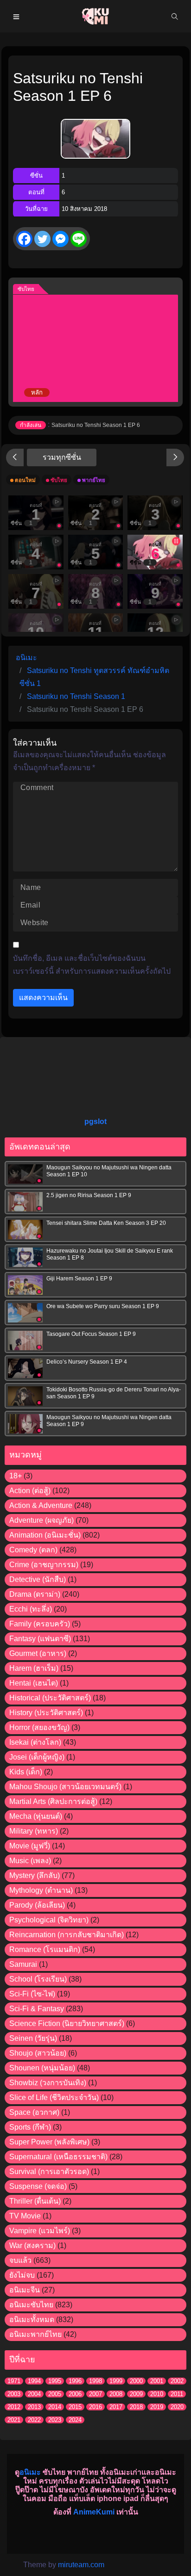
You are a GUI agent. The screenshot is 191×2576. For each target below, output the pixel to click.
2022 (34, 2420)
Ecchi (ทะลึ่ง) (31, 1609)
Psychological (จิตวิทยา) (49, 1920)
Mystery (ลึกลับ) (35, 1875)
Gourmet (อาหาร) (38, 1653)
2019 (157, 2407)
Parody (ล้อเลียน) (37, 1905)
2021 (14, 2420)
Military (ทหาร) (34, 1831)
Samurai (23, 1964)
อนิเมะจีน (25, 2290)
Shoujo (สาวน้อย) (38, 2053)
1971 (14, 2381)
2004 (34, 2394)
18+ (16, 1476)
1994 (34, 2381)
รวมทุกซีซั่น (62, 457)
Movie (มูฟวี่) (30, 1846)
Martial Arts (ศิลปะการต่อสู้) (53, 1801)
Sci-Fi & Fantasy (37, 2009)
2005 (55, 2394)
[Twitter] (42, 239)
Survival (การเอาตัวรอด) (49, 2171)
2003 (14, 2394)
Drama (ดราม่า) (35, 1594)
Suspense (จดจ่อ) (38, 2186)
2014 (55, 2407)
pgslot (95, 1121)
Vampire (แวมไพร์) (40, 2231)
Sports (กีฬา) (30, 2127)
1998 (95, 2381)
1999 (116, 2381)
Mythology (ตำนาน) (41, 1890)
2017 (116, 2407)
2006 (75, 2394)
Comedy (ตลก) (33, 1550)
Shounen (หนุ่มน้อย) (42, 2068)
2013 (34, 2407)
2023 (55, 2420)
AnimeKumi (94, 2512)
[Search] (175, 16)
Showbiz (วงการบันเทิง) (48, 2083)
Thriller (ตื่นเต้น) (35, 2201)
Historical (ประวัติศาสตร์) (50, 1698)
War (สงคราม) (32, 2246)
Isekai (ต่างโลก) (35, 1742)
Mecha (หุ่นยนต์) (36, 1816)
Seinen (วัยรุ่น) (33, 2038)
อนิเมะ (30, 2472)
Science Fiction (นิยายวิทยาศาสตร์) (67, 2023)
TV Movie (25, 2216)
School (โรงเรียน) (38, 1979)
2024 (75, 2420)
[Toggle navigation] (16, 16)
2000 (136, 2381)
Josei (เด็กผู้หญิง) (37, 1757)
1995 (55, 2381)
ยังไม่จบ (22, 2275)
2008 (116, 2394)
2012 (14, 2407)
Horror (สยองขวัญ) (39, 1727)
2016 (95, 2407)
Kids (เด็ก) (26, 1772)
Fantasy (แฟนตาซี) (40, 1639)
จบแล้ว (20, 2260)
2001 (157, 2381)
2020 (177, 2407)
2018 (136, 2407)
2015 (75, 2407)
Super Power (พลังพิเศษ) (49, 2142)
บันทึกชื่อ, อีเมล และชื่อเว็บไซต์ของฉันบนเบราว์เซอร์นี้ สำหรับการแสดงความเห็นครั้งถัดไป (92, 965)
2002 (177, 2381)
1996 (75, 2381)
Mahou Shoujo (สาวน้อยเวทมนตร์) (65, 1787)
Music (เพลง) (30, 1861)
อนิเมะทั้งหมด (32, 2320)
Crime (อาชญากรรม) (44, 1565)
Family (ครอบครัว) (40, 1624)
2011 (177, 2394)
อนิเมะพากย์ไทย (35, 2334)
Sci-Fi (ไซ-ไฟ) (32, 1994)
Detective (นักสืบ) (38, 1579)
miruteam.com (81, 2565)
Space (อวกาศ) (34, 2112)
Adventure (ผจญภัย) (41, 1520)
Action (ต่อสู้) (30, 1491)
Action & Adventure (41, 1505)
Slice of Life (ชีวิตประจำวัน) (54, 2097)
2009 (136, 2394)
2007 (95, 2394)
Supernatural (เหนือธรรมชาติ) (58, 2157)
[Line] (79, 239)
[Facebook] (24, 239)
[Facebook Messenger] (60, 239)
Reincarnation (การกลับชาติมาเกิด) (67, 1935)
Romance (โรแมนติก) (45, 1949)
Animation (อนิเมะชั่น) (45, 1535)
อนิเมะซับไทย (31, 2305)
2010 (157, 2394)
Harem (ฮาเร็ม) (34, 1668)
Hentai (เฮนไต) (34, 1683)
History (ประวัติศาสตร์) (46, 1713)
